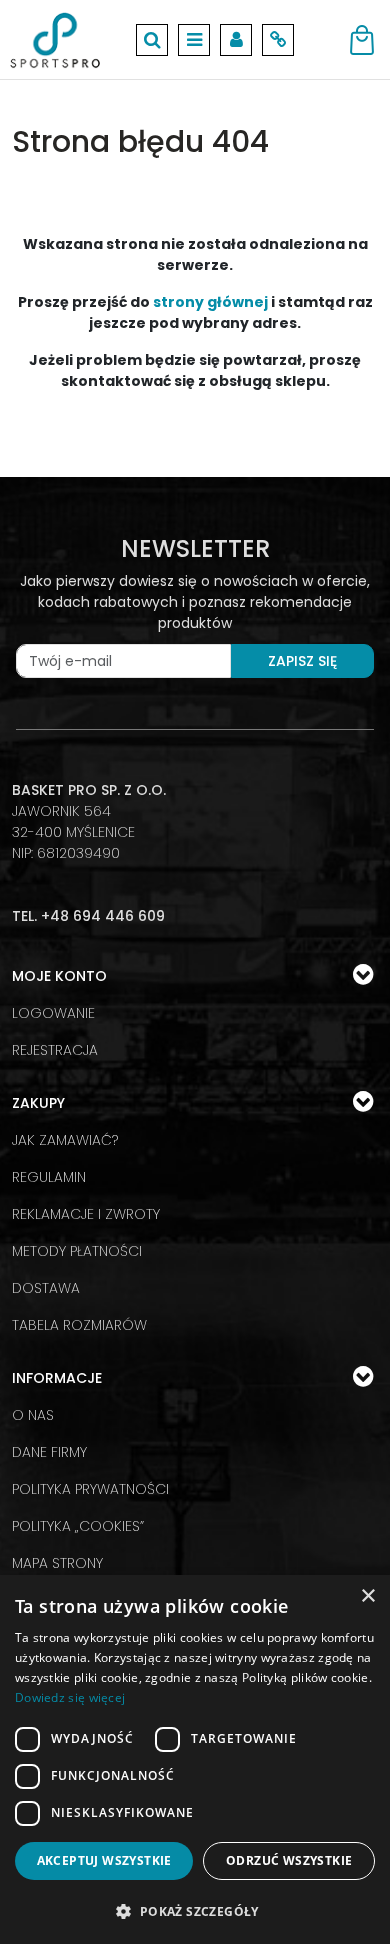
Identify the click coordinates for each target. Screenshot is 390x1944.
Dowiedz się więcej (70, 1697)
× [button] (367, 1596)
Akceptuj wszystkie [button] (104, 1860)
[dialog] (195, 1759)
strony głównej (210, 302)
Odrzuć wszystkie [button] (289, 1860)
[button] (195, 1911)
